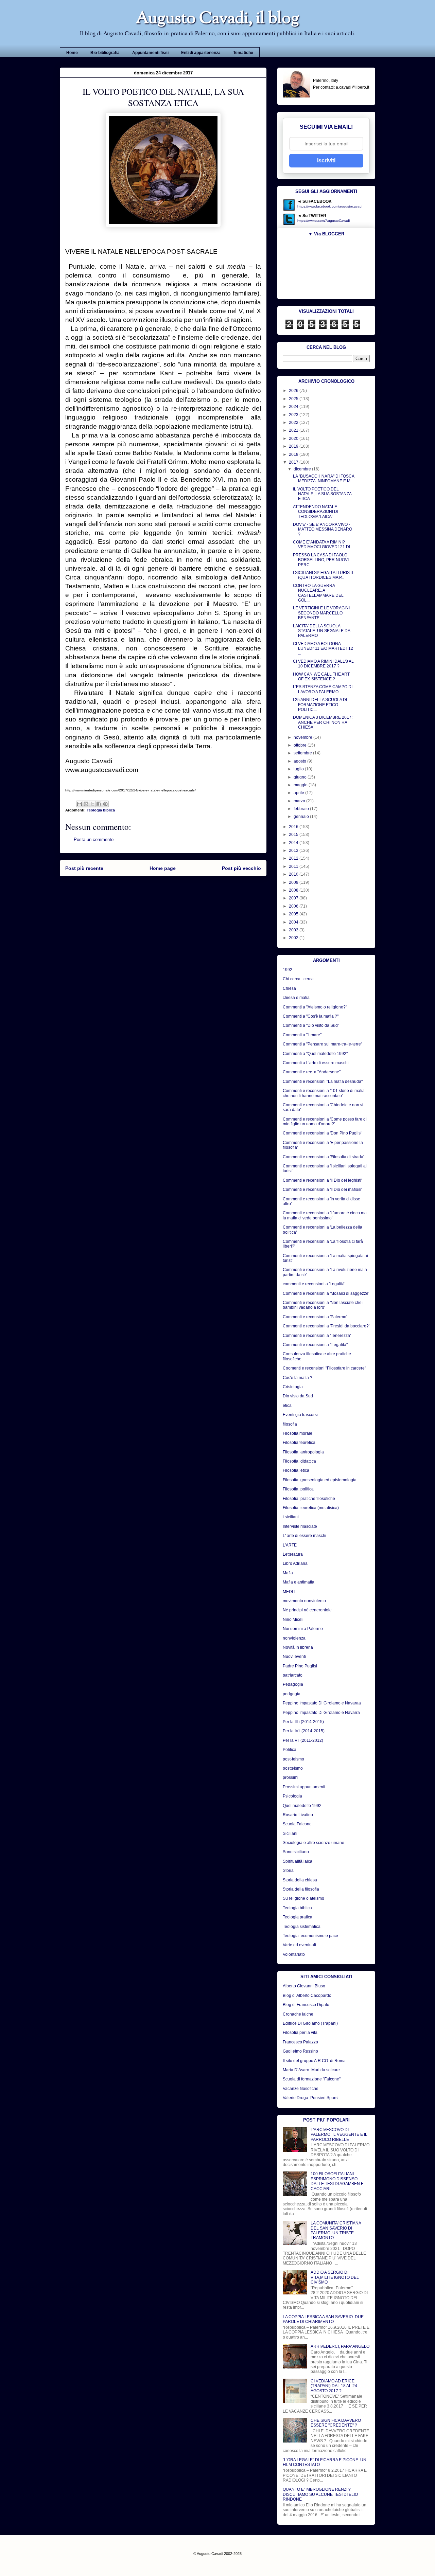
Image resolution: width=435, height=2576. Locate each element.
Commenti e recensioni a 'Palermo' (315, 1317)
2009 (294, 882)
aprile (299, 793)
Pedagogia (293, 1684)
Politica (290, 1750)
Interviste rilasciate (300, 1526)
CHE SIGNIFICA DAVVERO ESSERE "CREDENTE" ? (336, 2423)
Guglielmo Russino (300, 2051)
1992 (288, 970)
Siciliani (290, 1833)
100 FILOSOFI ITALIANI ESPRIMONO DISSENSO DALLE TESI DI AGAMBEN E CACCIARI (337, 2181)
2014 (294, 843)
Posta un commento (94, 839)
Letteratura (293, 1554)
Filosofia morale (298, 1433)
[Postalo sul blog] (86, 804)
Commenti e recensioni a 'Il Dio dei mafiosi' (322, 1189)
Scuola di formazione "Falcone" (312, 2079)
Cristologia (293, 1387)
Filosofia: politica (298, 1489)
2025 (294, 399)
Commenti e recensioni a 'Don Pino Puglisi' (323, 1133)
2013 (294, 851)
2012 (294, 858)
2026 (294, 391)
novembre (303, 737)
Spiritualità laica (298, 1861)
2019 (294, 446)
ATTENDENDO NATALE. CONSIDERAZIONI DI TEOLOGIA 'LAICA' (316, 512)
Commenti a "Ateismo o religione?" (315, 1007)
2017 (294, 462)
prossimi (291, 1777)
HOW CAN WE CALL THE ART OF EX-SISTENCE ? (321, 677)
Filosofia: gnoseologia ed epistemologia (320, 1480)
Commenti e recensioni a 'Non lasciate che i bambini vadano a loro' (323, 1305)
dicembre (303, 469)
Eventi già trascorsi (300, 1415)
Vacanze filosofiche (301, 2089)
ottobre (301, 745)
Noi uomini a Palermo (303, 1629)
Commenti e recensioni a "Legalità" (315, 1345)
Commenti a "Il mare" (302, 1035)
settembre (303, 753)
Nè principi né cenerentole (307, 1610)
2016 (294, 827)
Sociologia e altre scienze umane (314, 1843)
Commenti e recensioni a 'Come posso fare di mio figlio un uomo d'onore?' (325, 1122)
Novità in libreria (298, 1647)
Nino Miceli (293, 1620)
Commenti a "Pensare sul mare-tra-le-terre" (323, 1044)
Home (72, 53)
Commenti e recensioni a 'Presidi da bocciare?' (326, 1326)
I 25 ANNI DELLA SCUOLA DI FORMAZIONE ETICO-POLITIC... (320, 705)
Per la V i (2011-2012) (303, 1740)
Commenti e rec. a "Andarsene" (312, 1072)
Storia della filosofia (301, 1889)
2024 (294, 407)
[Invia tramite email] (80, 804)
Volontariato (294, 1954)
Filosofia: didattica (299, 1461)
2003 (294, 930)
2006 (294, 906)
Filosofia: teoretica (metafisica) (311, 1508)
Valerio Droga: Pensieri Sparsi (311, 2098)
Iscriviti (326, 160)
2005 (294, 914)
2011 (294, 866)
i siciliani (291, 1517)
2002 (294, 938)
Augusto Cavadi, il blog (217, 19)
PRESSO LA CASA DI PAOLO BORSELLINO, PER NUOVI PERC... (321, 560)
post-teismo (293, 1759)
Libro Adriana (295, 1563)
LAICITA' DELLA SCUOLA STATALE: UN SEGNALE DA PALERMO (321, 631)
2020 (294, 439)
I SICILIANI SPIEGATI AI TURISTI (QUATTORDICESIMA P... (323, 575)
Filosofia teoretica (299, 1443)
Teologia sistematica (302, 1927)
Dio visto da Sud (298, 1396)
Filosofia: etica (296, 1470)
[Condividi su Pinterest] (105, 804)
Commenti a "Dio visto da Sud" (311, 1025)
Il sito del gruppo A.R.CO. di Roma (314, 2061)
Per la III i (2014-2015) (303, 1722)
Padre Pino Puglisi (300, 1666)
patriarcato (293, 1675)
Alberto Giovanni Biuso (304, 1986)
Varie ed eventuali (299, 1945)
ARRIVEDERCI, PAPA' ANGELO (340, 2346)
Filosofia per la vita (300, 2033)
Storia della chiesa (300, 1880)
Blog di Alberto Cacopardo (307, 1996)
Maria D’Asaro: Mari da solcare (311, 2070)
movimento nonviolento (304, 1601)
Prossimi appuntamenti (304, 1787)
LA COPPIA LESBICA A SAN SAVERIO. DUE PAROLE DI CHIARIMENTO (323, 2319)
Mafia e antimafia (299, 1582)
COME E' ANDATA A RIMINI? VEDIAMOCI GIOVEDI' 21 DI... (323, 544)
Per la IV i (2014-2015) (304, 1731)
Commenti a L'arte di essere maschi (316, 1063)
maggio (301, 785)
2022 (294, 423)
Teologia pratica (298, 1917)
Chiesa (289, 988)
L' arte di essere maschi (304, 1536)
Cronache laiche (298, 2014)
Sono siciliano (296, 1852)
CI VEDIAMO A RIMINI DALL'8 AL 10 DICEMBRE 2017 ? (323, 664)
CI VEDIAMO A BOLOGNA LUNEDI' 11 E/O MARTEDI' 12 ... (323, 649)
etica (287, 1406)
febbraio (302, 809)
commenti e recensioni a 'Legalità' (314, 1284)
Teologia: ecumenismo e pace (310, 1936)
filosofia (290, 1424)
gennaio (302, 817)
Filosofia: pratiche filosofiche (309, 1499)
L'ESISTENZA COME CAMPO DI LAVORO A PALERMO (323, 689)
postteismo (293, 1768)
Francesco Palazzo (300, 2042)
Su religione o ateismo (303, 1898)
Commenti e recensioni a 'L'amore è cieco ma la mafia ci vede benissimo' (325, 1215)
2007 (294, 898)
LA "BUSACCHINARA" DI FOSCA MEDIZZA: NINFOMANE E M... (324, 479)
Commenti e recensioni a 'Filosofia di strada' (323, 1157)
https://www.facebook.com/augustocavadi (330, 206)
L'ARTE (290, 1545)
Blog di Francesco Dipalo (306, 2005)
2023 (294, 415)
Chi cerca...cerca (298, 979)
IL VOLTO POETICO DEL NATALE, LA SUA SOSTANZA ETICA (322, 494)
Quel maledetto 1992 (302, 1806)
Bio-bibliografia (105, 53)
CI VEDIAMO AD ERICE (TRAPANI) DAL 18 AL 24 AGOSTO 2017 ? (334, 2386)
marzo (300, 801)
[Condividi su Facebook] (99, 804)
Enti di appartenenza (201, 53)
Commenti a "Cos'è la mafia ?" (311, 1016)
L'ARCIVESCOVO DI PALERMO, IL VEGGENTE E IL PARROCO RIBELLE (339, 2135)
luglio (299, 769)
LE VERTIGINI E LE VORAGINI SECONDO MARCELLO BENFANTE (321, 613)
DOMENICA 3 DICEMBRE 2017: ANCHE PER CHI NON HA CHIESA (323, 722)
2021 (294, 430)
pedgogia (292, 1694)
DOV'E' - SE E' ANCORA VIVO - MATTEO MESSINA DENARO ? (323, 529)
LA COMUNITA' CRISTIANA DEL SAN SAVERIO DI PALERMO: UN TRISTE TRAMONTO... (336, 2230)
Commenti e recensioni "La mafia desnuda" (323, 1081)
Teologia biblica (101, 810)
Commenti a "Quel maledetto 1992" (315, 1054)
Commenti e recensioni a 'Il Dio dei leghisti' (322, 1180)
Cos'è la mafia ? (298, 1378)
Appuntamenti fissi (150, 53)
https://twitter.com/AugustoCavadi (324, 221)
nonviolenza (294, 1638)
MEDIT (289, 1592)
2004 (294, 922)
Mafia (288, 1573)
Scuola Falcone (297, 1824)
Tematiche (243, 53)
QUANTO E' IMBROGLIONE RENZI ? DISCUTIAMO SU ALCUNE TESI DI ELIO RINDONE (320, 2494)
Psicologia (292, 1796)
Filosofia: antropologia (303, 1452)
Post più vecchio (241, 868)
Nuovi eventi (294, 1657)
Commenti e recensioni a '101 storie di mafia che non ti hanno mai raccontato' (324, 1093)
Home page (163, 868)
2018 (294, 454)
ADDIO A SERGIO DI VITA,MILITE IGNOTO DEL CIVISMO (335, 2277)
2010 (294, 874)
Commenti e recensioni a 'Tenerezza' (317, 1336)
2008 (294, 890)
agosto (300, 761)
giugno (301, 777)
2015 (294, 835)
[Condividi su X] (92, 804)
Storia (288, 1871)
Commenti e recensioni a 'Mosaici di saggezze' (326, 1293)
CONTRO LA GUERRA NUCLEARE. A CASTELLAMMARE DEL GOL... (318, 593)
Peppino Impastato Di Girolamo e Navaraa (322, 1703)
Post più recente (84, 868)
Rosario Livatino (298, 1815)
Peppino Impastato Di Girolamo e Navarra (321, 1713)
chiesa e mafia (296, 998)
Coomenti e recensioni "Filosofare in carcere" (324, 1368)
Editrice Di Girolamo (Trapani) (310, 2023)
